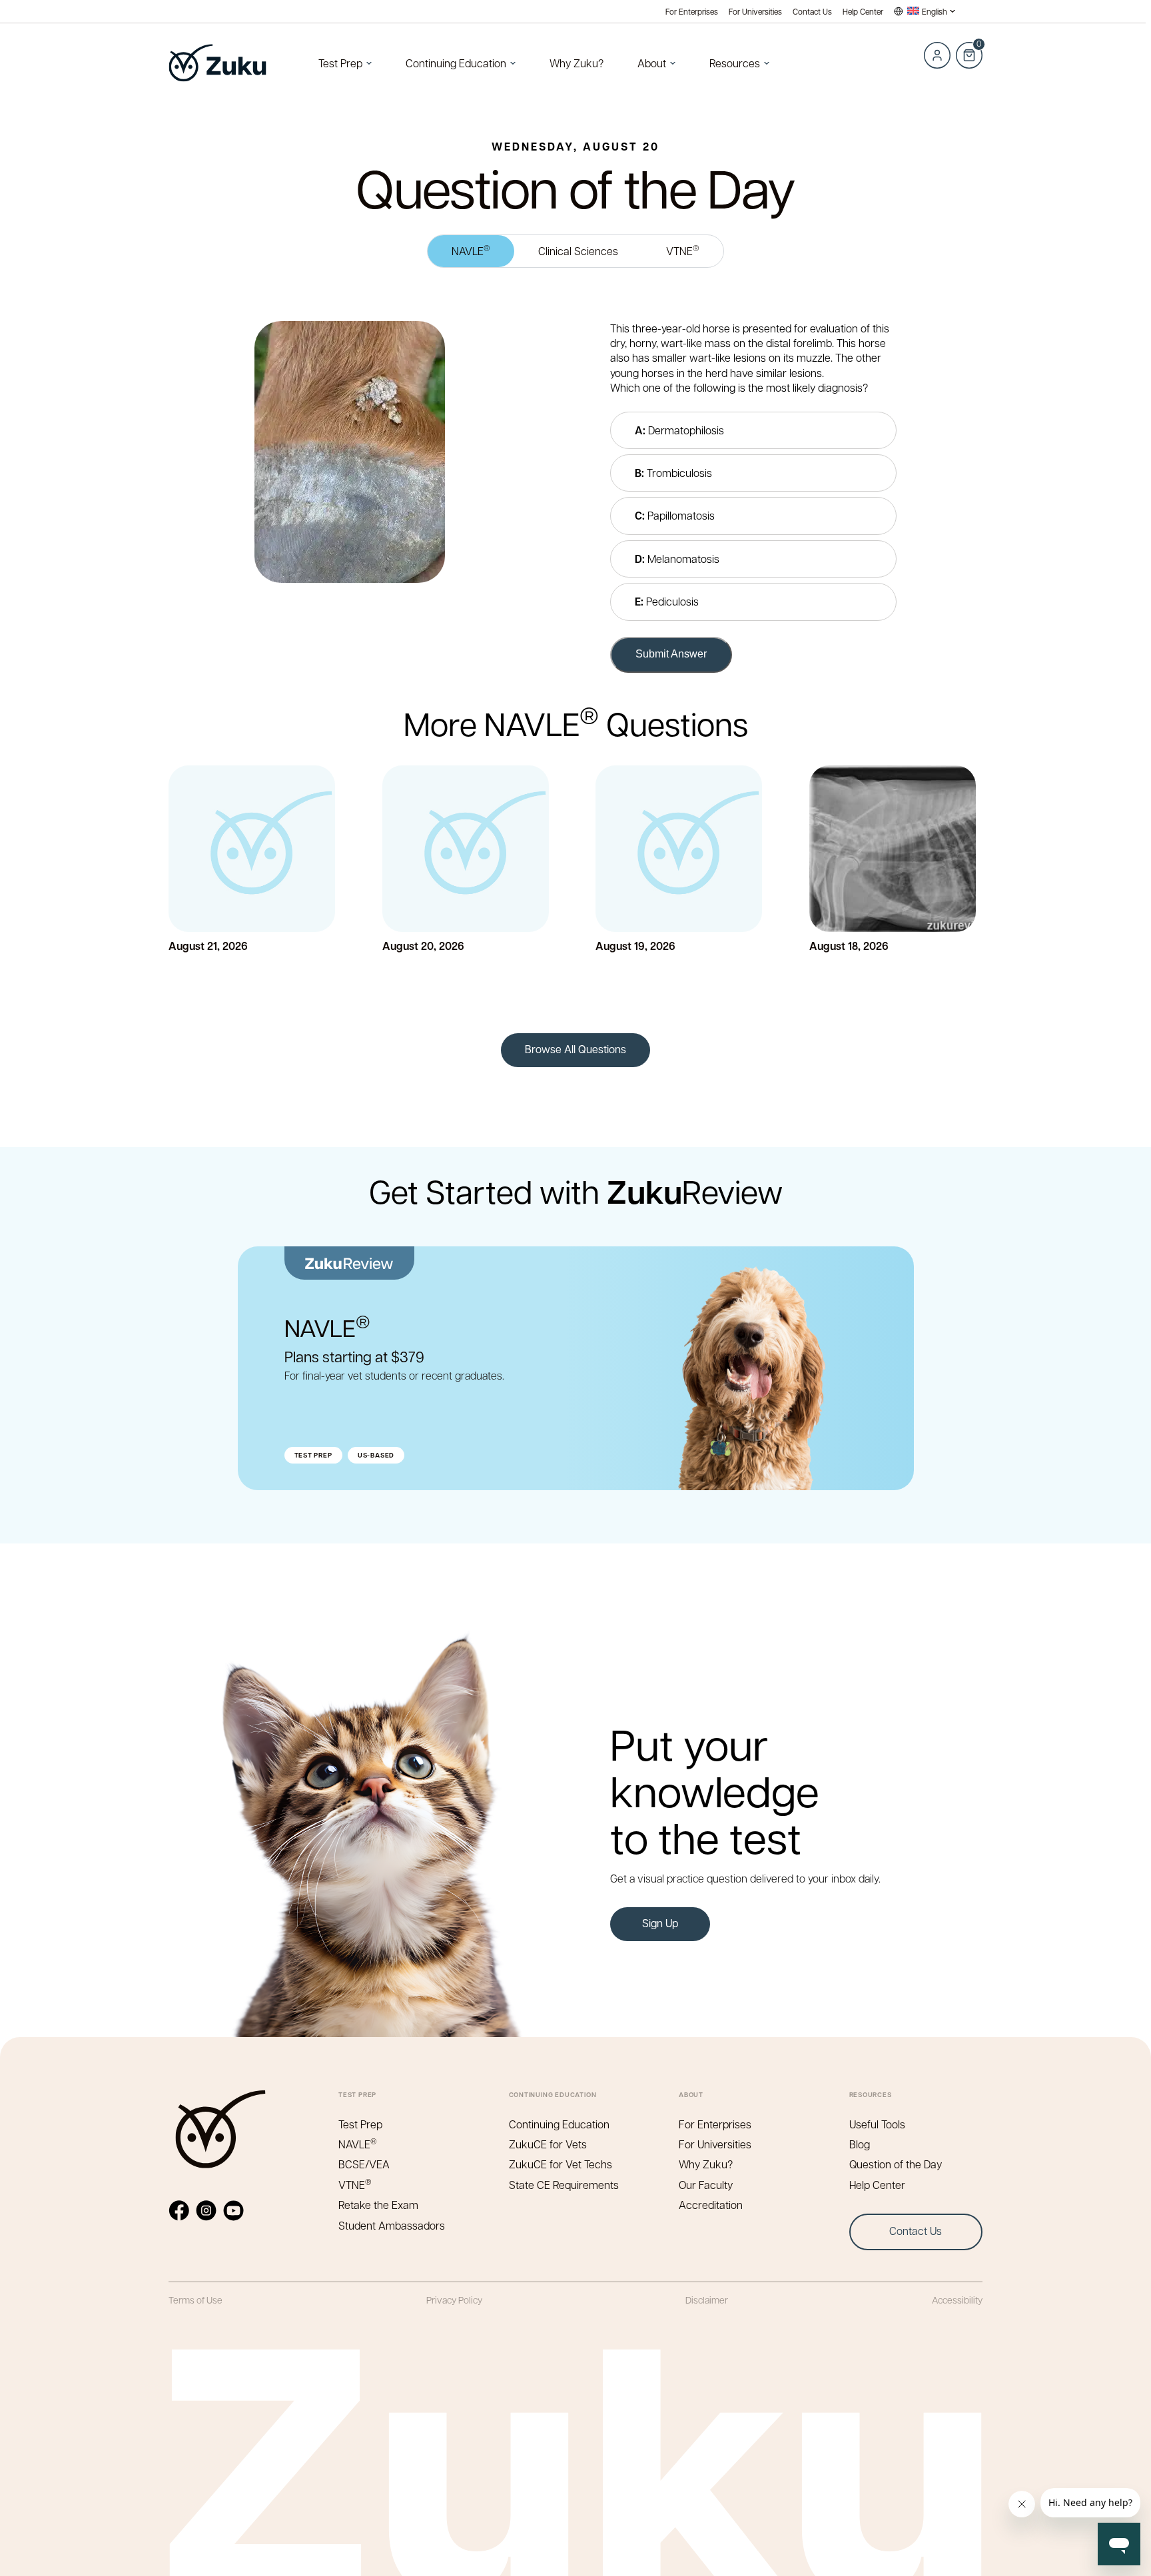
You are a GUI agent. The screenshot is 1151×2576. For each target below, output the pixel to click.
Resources (735, 63)
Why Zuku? (576, 63)
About (652, 63)
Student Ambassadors (392, 2225)
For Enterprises (692, 12)
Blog (860, 2144)
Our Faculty (706, 2185)
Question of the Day (896, 2164)
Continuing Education (456, 63)
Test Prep (340, 63)
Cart (968, 48)
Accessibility (957, 2300)
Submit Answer (671, 654)
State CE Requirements (564, 2185)
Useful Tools (877, 2124)
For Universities (755, 12)
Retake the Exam (378, 2205)
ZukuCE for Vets (548, 2144)
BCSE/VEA (364, 2164)
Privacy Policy (454, 2300)
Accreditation (711, 2205)
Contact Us (812, 12)
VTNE (683, 250)
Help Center (863, 12)
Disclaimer (707, 2300)
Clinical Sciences (578, 251)
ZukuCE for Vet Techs (561, 2164)
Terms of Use (195, 2300)
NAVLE (471, 250)
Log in (937, 55)
